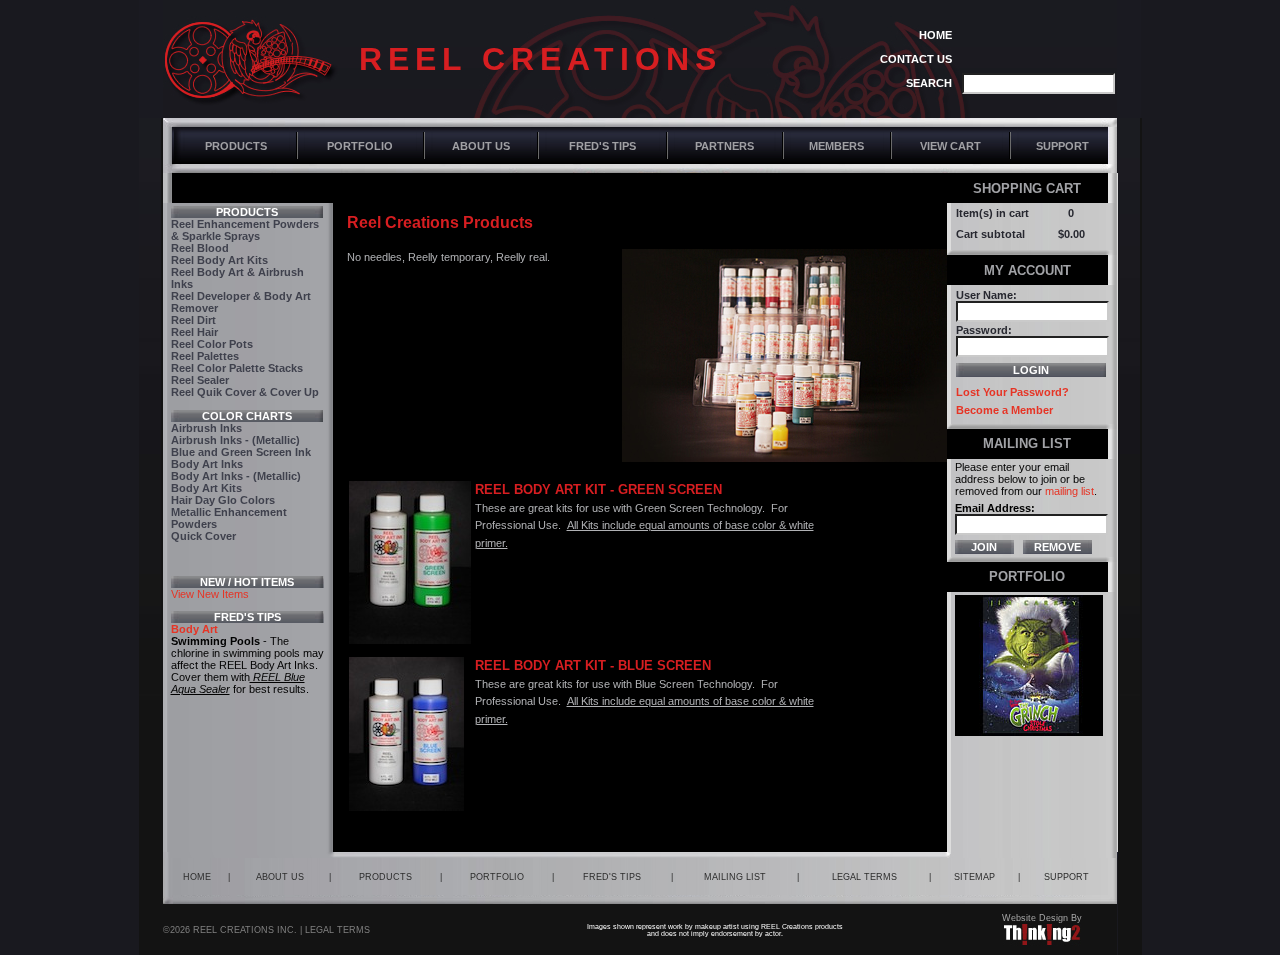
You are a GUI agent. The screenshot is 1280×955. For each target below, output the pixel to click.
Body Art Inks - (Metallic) (236, 476)
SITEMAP (974, 877)
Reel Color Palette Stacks (237, 368)
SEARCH (929, 83)
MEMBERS (836, 146)
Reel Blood (200, 248)
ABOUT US (481, 146)
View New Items (210, 594)
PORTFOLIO (360, 146)
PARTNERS (724, 146)
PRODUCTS (236, 146)
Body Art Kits (206, 488)
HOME (935, 35)
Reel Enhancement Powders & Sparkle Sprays (245, 230)
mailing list (1069, 491)
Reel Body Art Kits (219, 260)
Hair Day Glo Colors (223, 500)
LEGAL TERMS (864, 877)
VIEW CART (950, 146)
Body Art (194, 629)
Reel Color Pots (212, 344)
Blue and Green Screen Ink (241, 452)
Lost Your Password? (1012, 392)
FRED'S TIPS (602, 146)
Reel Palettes (205, 356)
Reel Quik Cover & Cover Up (245, 392)
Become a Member (1004, 410)
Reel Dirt (193, 320)
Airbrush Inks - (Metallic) (235, 440)
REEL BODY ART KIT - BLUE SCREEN (593, 665)
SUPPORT (1062, 146)
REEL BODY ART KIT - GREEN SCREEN (598, 489)
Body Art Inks (207, 464)
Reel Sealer (200, 380)
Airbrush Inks (206, 428)
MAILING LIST (735, 877)
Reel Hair (194, 332)
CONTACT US (916, 59)
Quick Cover (203, 536)
